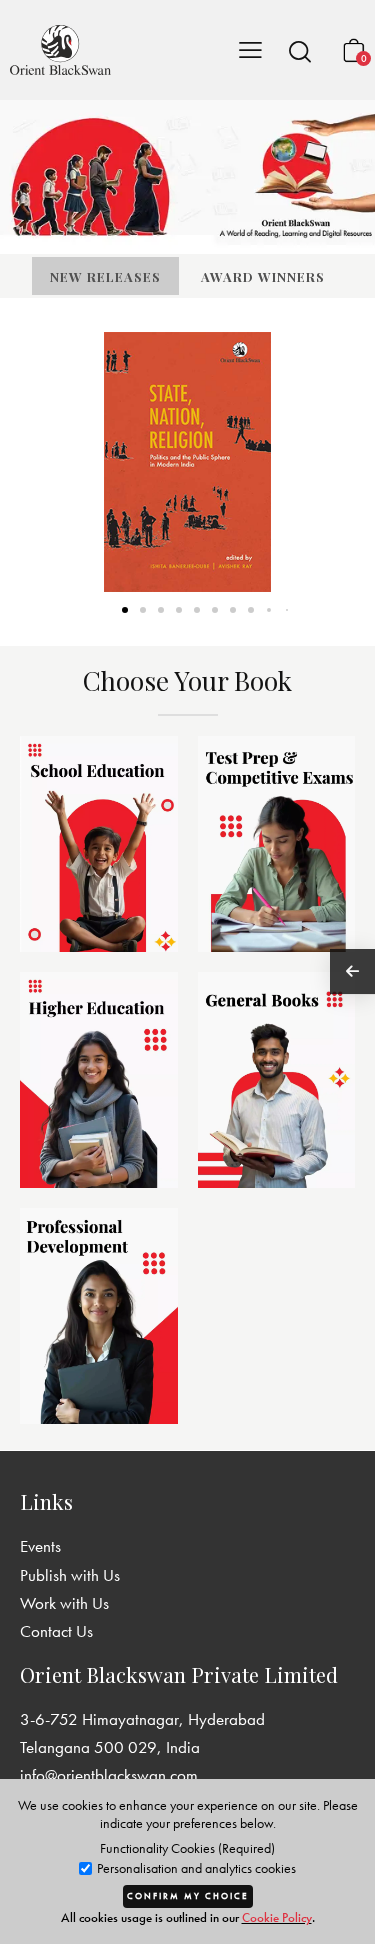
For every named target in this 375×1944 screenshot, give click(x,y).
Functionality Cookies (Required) (187, 1848)
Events (40, 1546)
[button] (300, 51)
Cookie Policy (277, 1917)
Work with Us (64, 1603)
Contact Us (56, 1631)
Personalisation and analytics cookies (195, 1868)
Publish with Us (70, 1575)
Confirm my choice (188, 1896)
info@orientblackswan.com (109, 1775)
